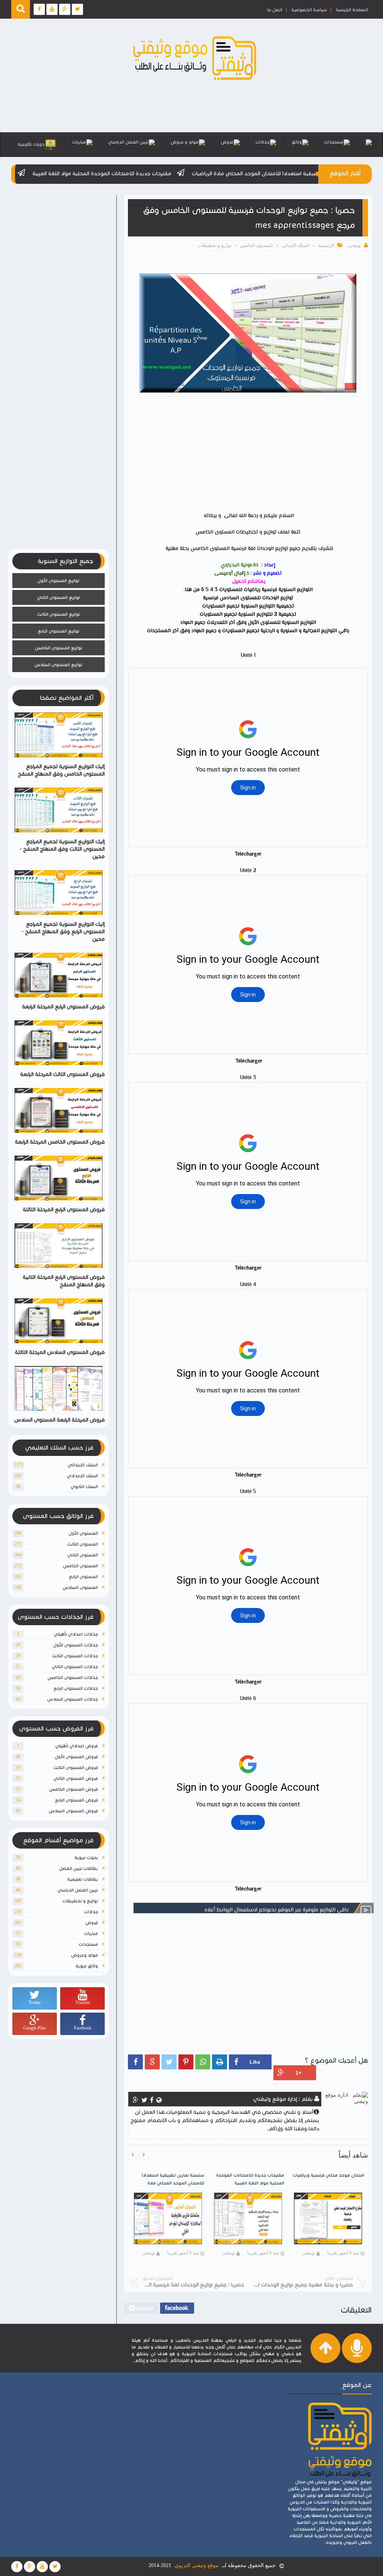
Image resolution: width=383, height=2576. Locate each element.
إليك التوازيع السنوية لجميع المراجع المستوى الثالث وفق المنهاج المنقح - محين (62, 849)
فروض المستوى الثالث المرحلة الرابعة (62, 1074)
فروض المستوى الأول (76, 1756)
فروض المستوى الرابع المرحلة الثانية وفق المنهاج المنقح (64, 1281)
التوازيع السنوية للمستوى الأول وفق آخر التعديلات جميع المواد (248, 623)
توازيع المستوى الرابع (59, 631)
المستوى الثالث (83, 1544)
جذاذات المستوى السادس (73, 1699)
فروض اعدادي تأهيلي (77, 1746)
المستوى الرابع (83, 1576)
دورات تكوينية (31, 144)
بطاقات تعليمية (83, 1879)
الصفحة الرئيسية (352, 10)
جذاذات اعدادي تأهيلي (76, 1634)
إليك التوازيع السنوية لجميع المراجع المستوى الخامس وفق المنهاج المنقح (61, 770)
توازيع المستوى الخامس (59, 648)
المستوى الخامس (256, 245)
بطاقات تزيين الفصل (79, 1868)
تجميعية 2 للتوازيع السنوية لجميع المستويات (248, 615)
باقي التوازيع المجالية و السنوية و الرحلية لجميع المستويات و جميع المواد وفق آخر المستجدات (248, 631)
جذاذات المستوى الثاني (75, 1666)
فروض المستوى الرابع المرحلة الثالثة (64, 1210)
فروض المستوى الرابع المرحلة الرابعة (63, 1007)
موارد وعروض (85, 1955)
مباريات (79, 142)
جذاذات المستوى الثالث (75, 1656)
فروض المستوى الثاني (76, 1778)
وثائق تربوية (87, 1966)
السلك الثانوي (84, 1486)
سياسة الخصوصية (309, 10)
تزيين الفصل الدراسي (128, 142)
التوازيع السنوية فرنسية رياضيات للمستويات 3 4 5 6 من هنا (249, 590)
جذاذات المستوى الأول (76, 1645)
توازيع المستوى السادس (58, 664)
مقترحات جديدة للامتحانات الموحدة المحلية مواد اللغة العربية (171, 174)
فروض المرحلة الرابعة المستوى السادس (59, 1420)
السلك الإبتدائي (295, 245)
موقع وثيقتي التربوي (197, 2565)
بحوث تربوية (86, 1857)
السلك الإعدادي (82, 1476)
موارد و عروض (185, 142)
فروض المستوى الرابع (76, 1800)
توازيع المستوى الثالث (59, 614)
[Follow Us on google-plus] (30, 2567)
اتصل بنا (275, 10)
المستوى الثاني (83, 1555)
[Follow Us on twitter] (55, 2567)
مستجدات (334, 142)
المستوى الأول (83, 1533)
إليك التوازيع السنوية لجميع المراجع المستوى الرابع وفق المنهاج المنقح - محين (63, 932)
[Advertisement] (244, 456)
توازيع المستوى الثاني (59, 597)
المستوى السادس (80, 1587)
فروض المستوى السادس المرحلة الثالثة (60, 1352)
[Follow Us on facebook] (17, 2567)
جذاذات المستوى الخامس (73, 1677)
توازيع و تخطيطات (215, 245)
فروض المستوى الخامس (73, 1789)
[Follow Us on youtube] (42, 2567)
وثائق (297, 142)
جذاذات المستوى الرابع (76, 1688)
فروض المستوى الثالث (76, 1767)
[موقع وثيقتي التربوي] (195, 81)
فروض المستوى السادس (73, 1811)
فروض (227, 142)
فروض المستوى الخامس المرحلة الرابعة (60, 1142)
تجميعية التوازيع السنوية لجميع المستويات (248, 606)
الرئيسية (326, 245)
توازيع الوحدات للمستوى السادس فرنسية (248, 598)
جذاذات (263, 142)
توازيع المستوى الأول (58, 580)
